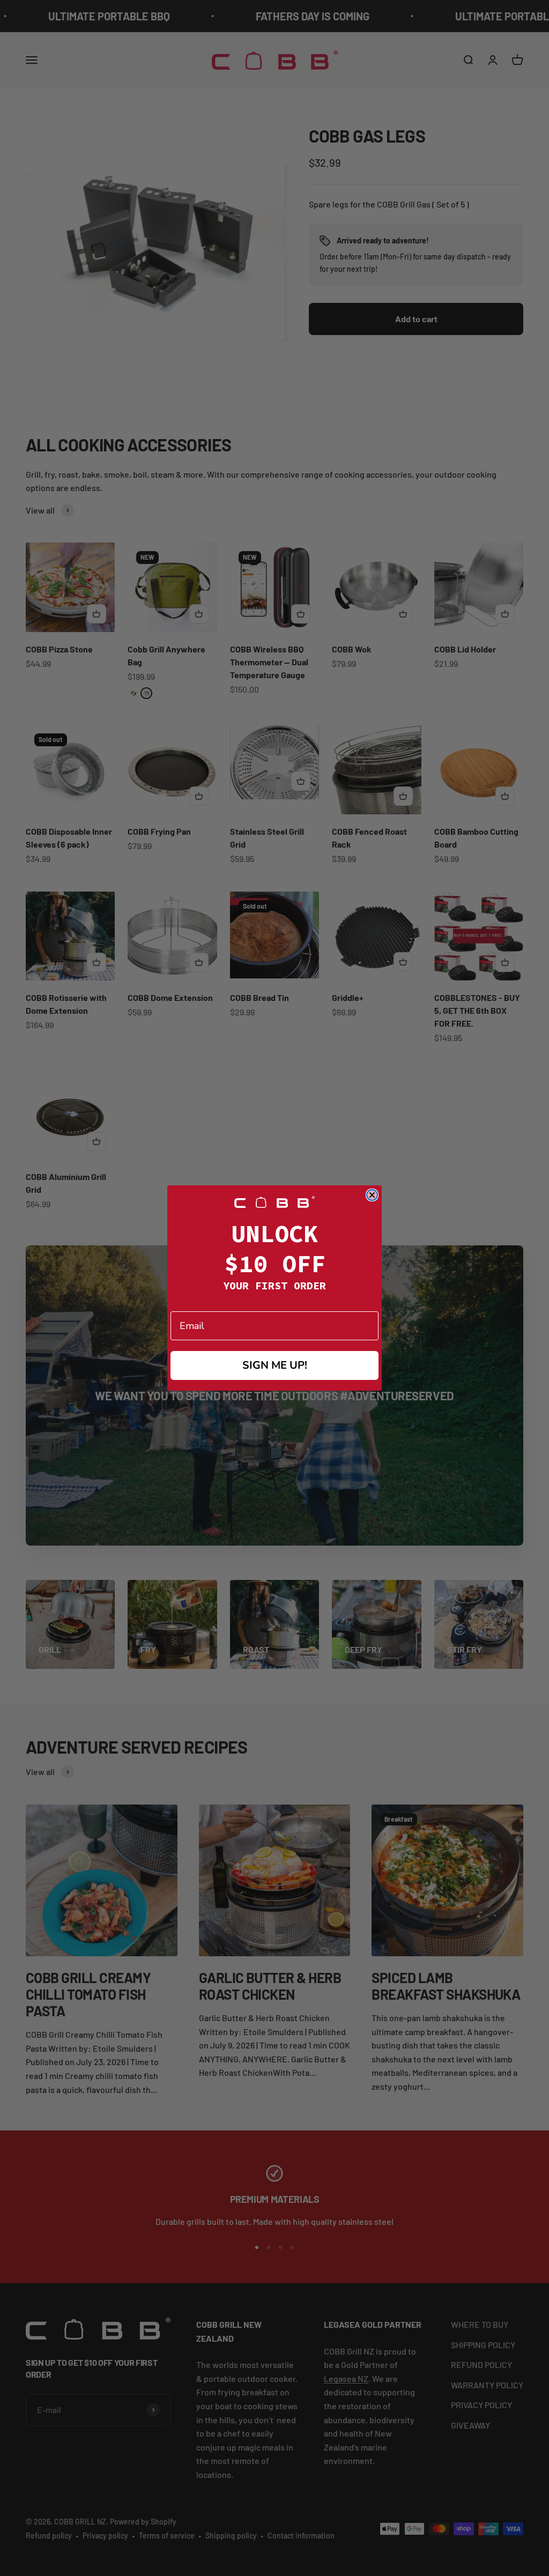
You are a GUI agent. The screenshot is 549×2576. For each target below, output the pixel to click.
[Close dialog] (372, 1195)
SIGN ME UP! (275, 1365)
